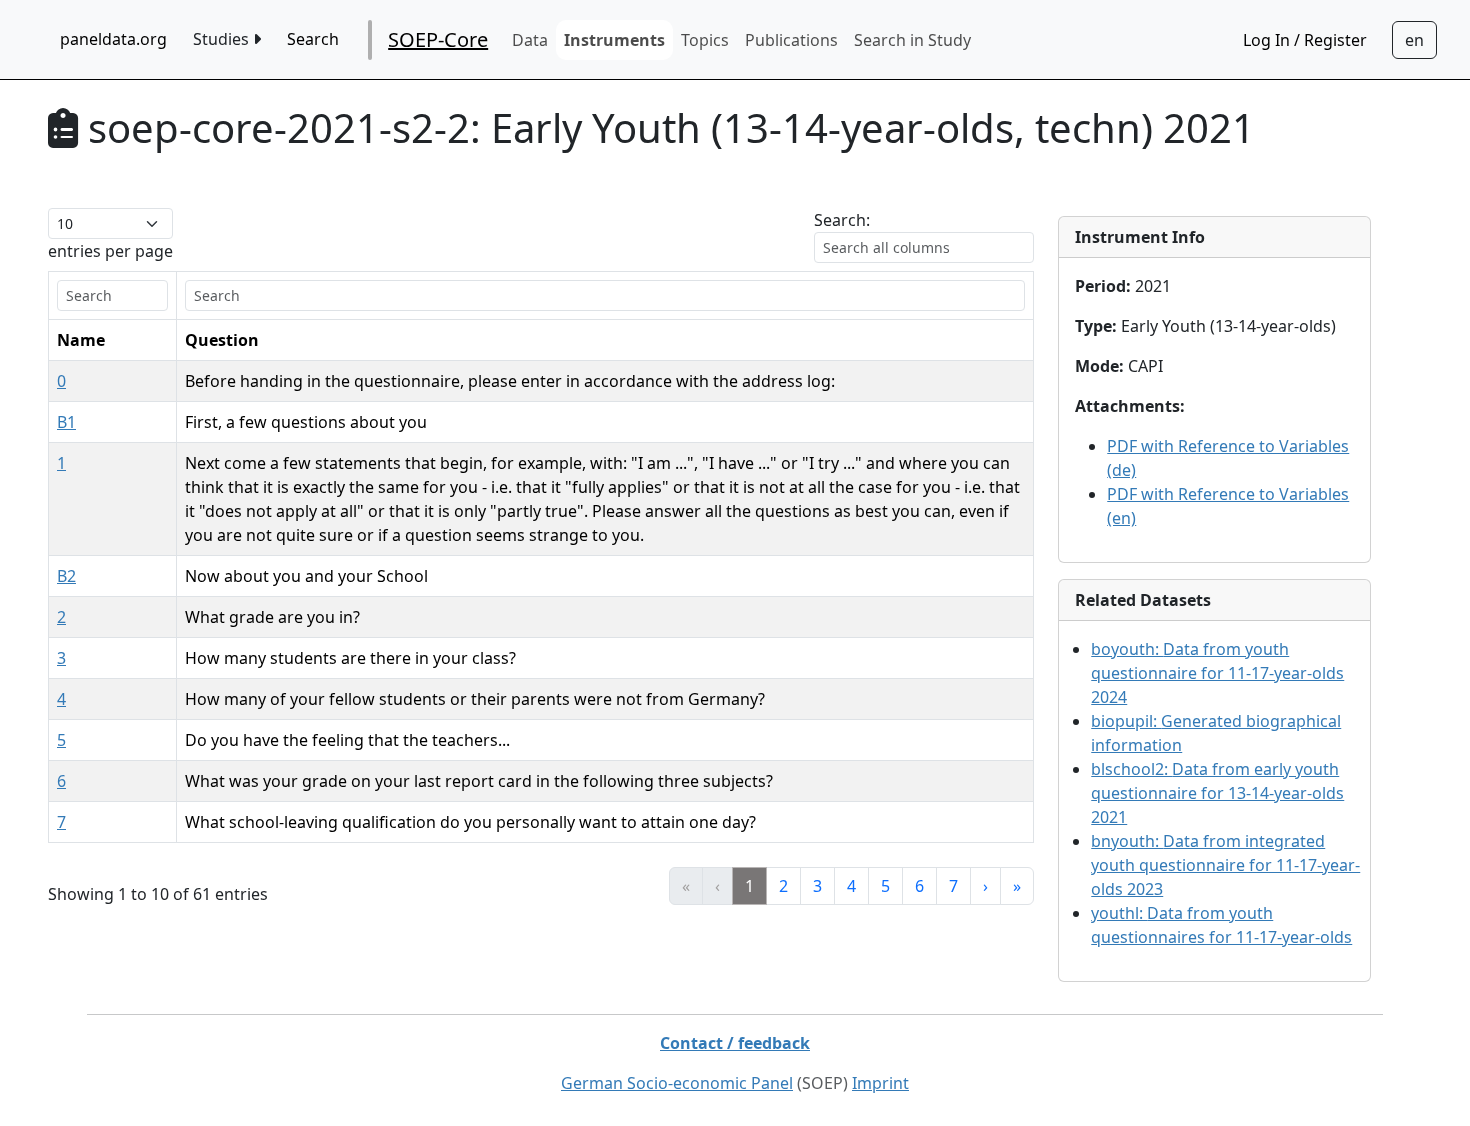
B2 (66, 576)
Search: (842, 220)
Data (530, 40)
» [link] (1017, 886)
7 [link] (953, 886)
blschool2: (1217, 793)
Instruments (614, 40)
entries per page (110, 251)
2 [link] (783, 886)
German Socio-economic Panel (677, 1083)
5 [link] (885, 886)
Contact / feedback (735, 1043)
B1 (66, 422)
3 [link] (817, 886)
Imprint (880, 1083)
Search (313, 39)
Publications (791, 40)
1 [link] (749, 886)
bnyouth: (1225, 865)
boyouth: (1217, 673)
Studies (223, 39)
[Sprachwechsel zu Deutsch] (1414, 40)
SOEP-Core (438, 39)
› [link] (985, 886)
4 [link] (851, 886)
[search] (112, 295)
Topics (705, 40)
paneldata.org (113, 39)
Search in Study (912, 40)
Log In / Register (1305, 40)
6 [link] (919, 886)
